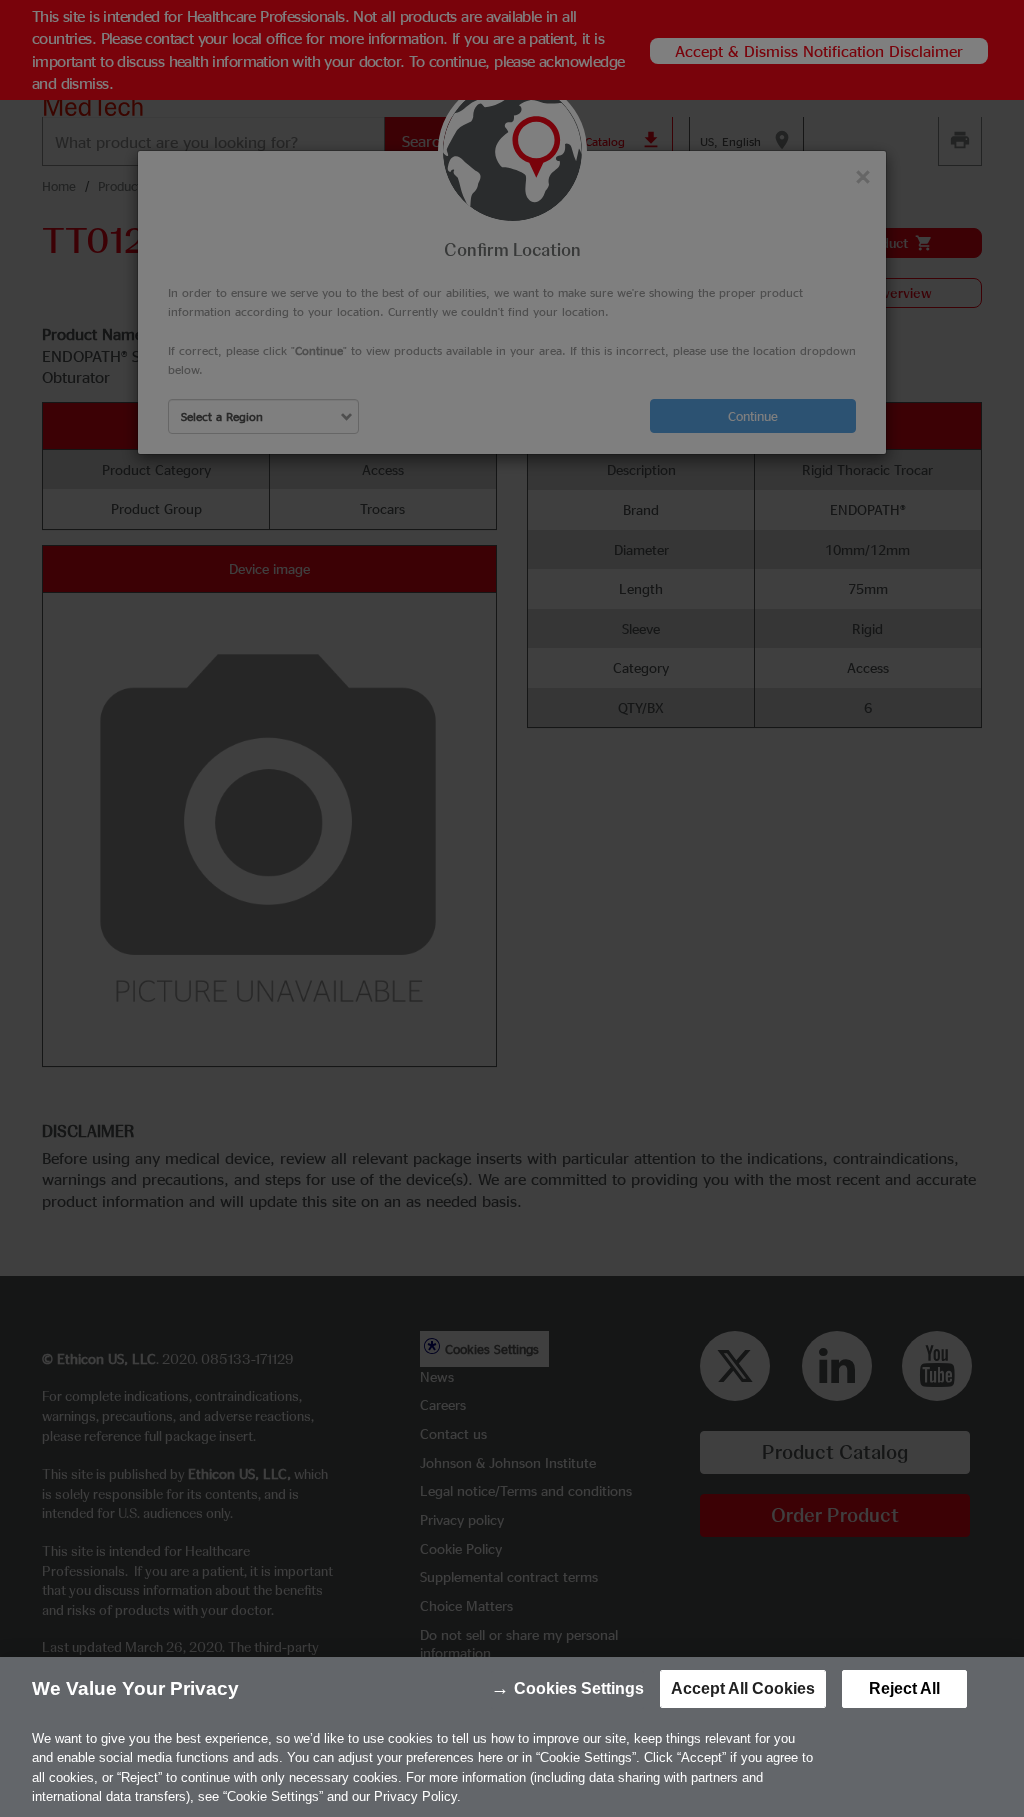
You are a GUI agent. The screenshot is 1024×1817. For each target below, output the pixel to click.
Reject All (904, 1688)
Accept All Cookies (743, 1688)
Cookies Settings (579, 1688)
